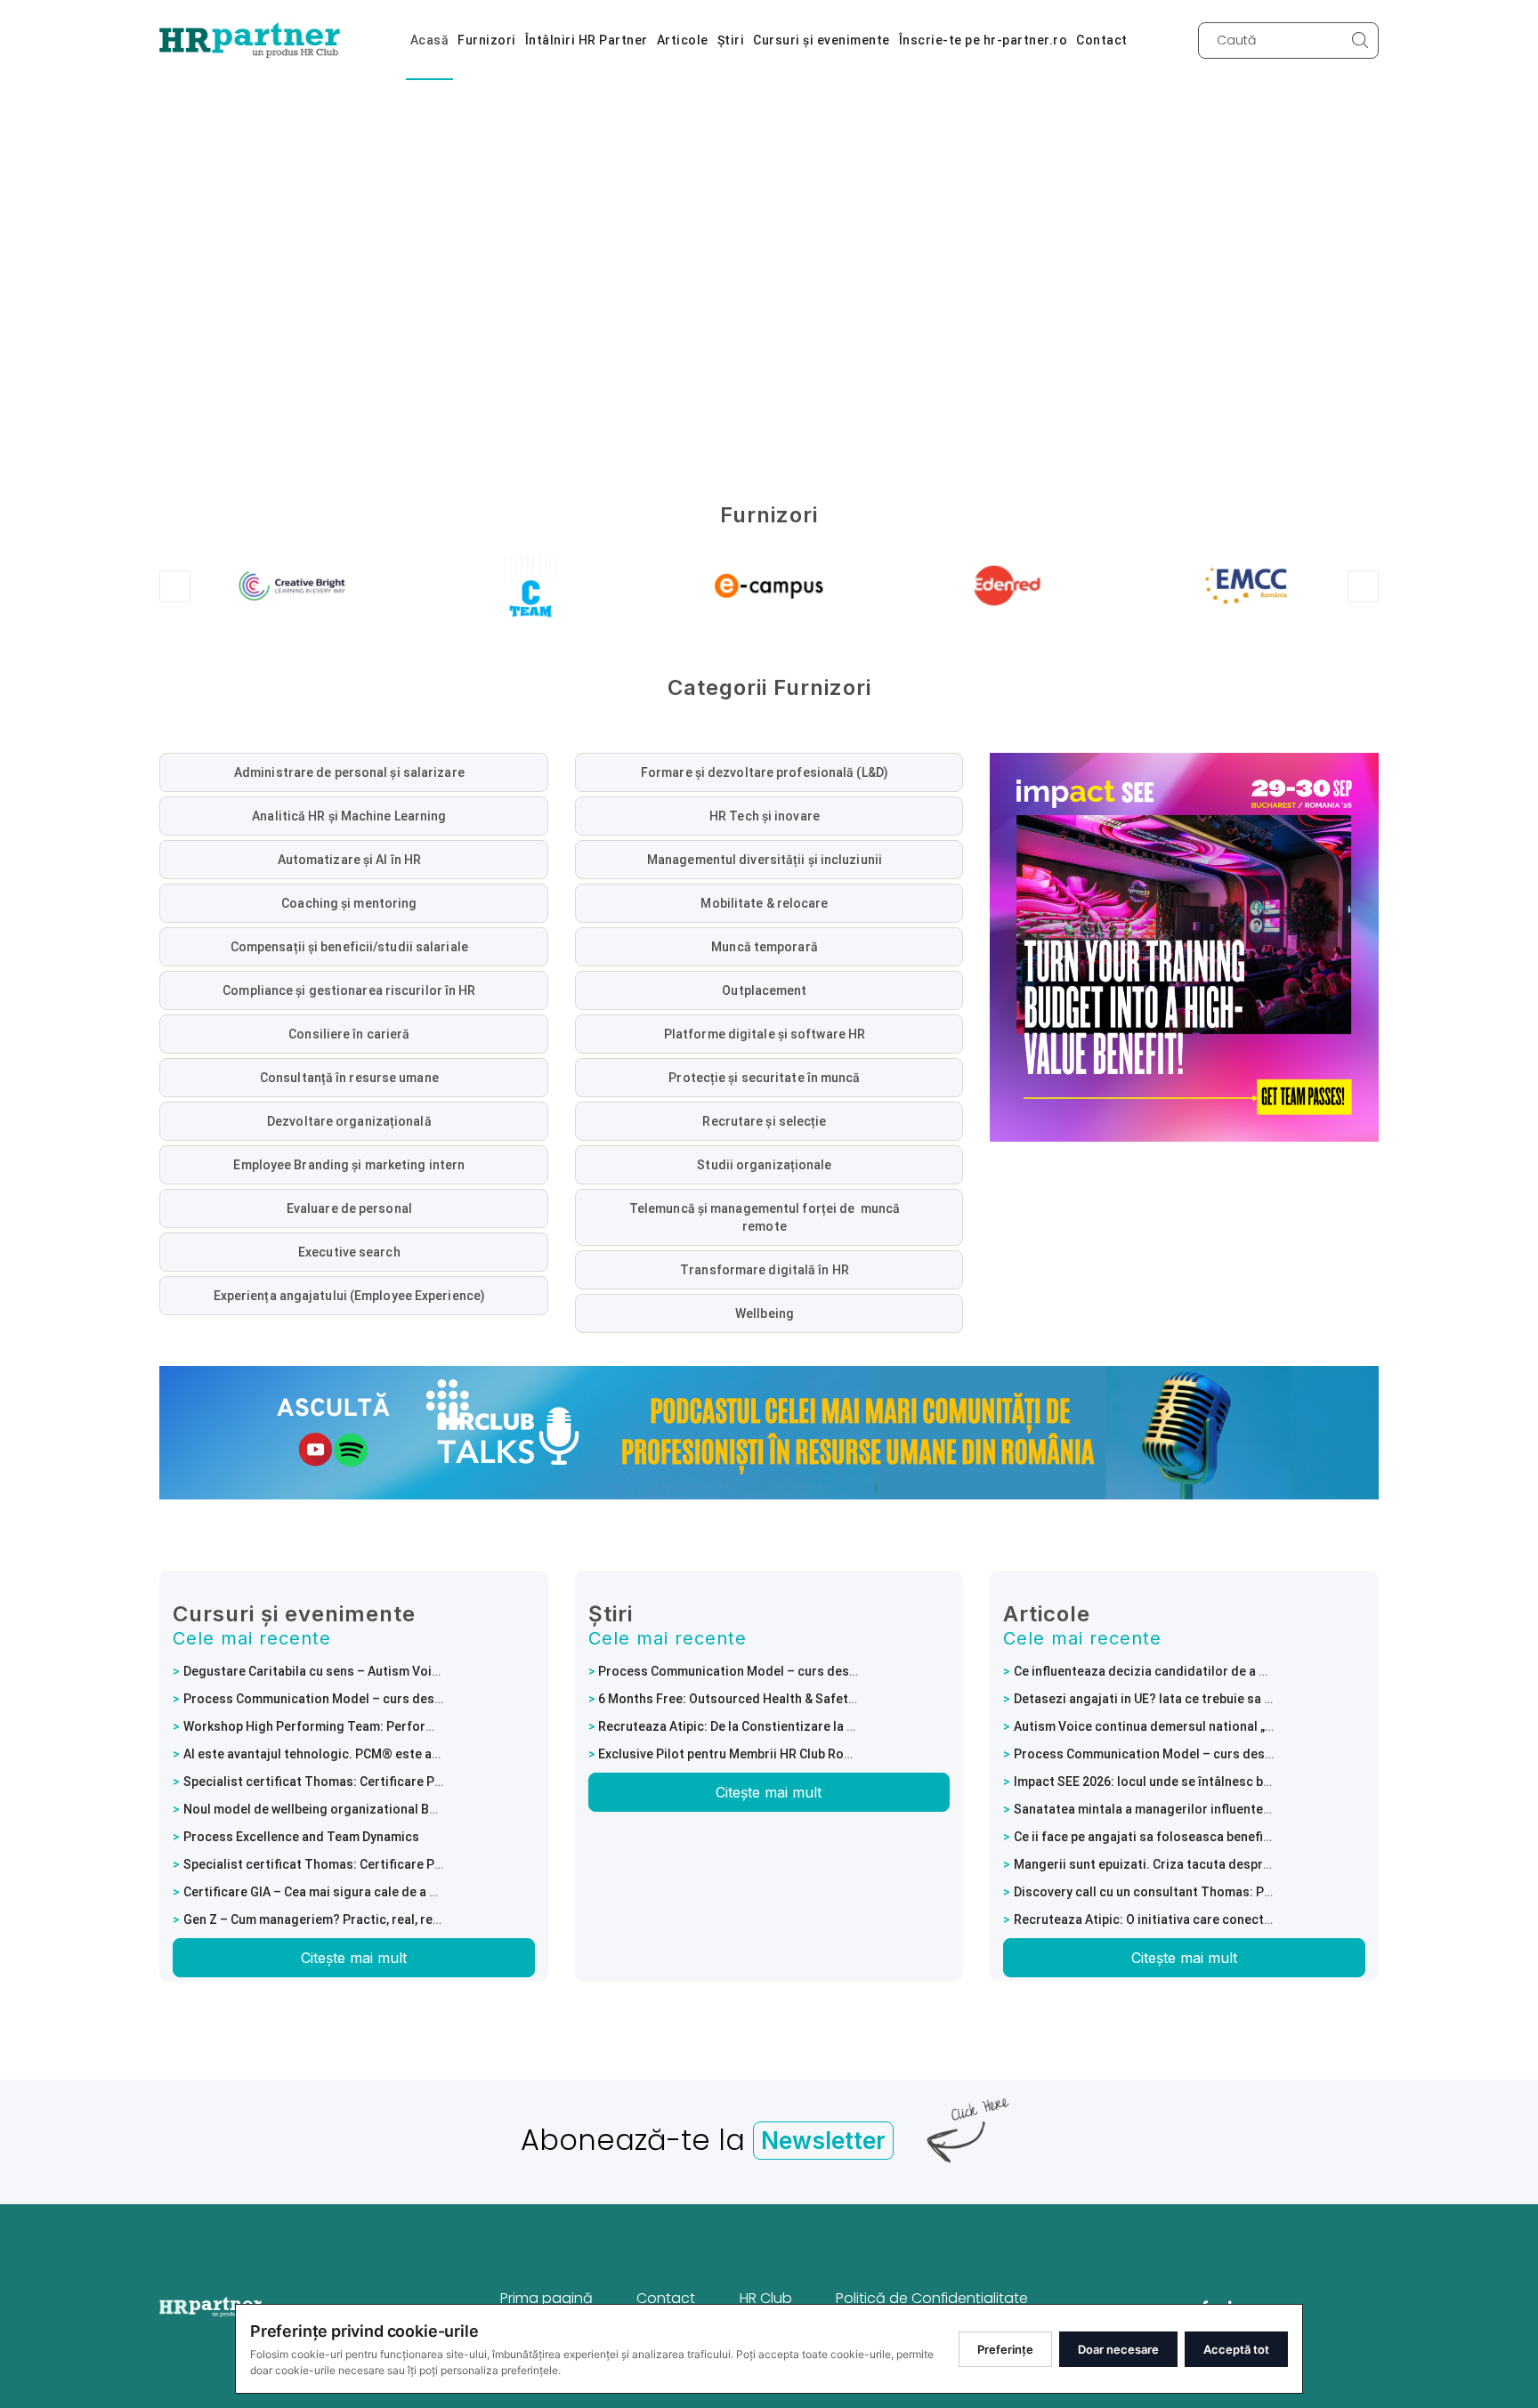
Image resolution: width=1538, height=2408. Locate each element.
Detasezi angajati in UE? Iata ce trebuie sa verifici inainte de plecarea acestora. (1247, 1699)
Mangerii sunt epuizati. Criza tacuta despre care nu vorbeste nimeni (1214, 1864)
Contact (1102, 40)
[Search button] (1360, 40)
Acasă (430, 40)
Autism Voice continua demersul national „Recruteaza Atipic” (1194, 1726)
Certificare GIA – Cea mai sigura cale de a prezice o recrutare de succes (395, 1892)
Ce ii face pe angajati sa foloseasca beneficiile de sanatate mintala (1211, 1837)
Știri (731, 40)
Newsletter (823, 2141)
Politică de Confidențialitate (932, 2298)
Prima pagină (546, 2298)
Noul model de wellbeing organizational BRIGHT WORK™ (348, 1809)
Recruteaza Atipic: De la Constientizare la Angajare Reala (767, 1726)
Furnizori (487, 40)
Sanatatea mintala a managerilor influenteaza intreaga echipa (1197, 1809)
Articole (683, 40)
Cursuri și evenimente (822, 40)
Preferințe (1005, 2349)
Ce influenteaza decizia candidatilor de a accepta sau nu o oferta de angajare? (1247, 1671)
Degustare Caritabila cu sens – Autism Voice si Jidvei (341, 1671)
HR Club (766, 2298)
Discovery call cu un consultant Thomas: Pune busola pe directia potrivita (1231, 1892)
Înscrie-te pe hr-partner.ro (984, 40)
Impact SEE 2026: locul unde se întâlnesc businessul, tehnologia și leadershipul (1247, 1782)
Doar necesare (1118, 2349)
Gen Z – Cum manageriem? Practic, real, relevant (326, 1919)
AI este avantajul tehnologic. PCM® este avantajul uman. (350, 1754)
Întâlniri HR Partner (587, 40)
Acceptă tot (1236, 2349)
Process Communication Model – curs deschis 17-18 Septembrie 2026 (391, 1699)
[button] (175, 586)
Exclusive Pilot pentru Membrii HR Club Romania (739, 1754)
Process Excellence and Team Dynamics (301, 1837)
